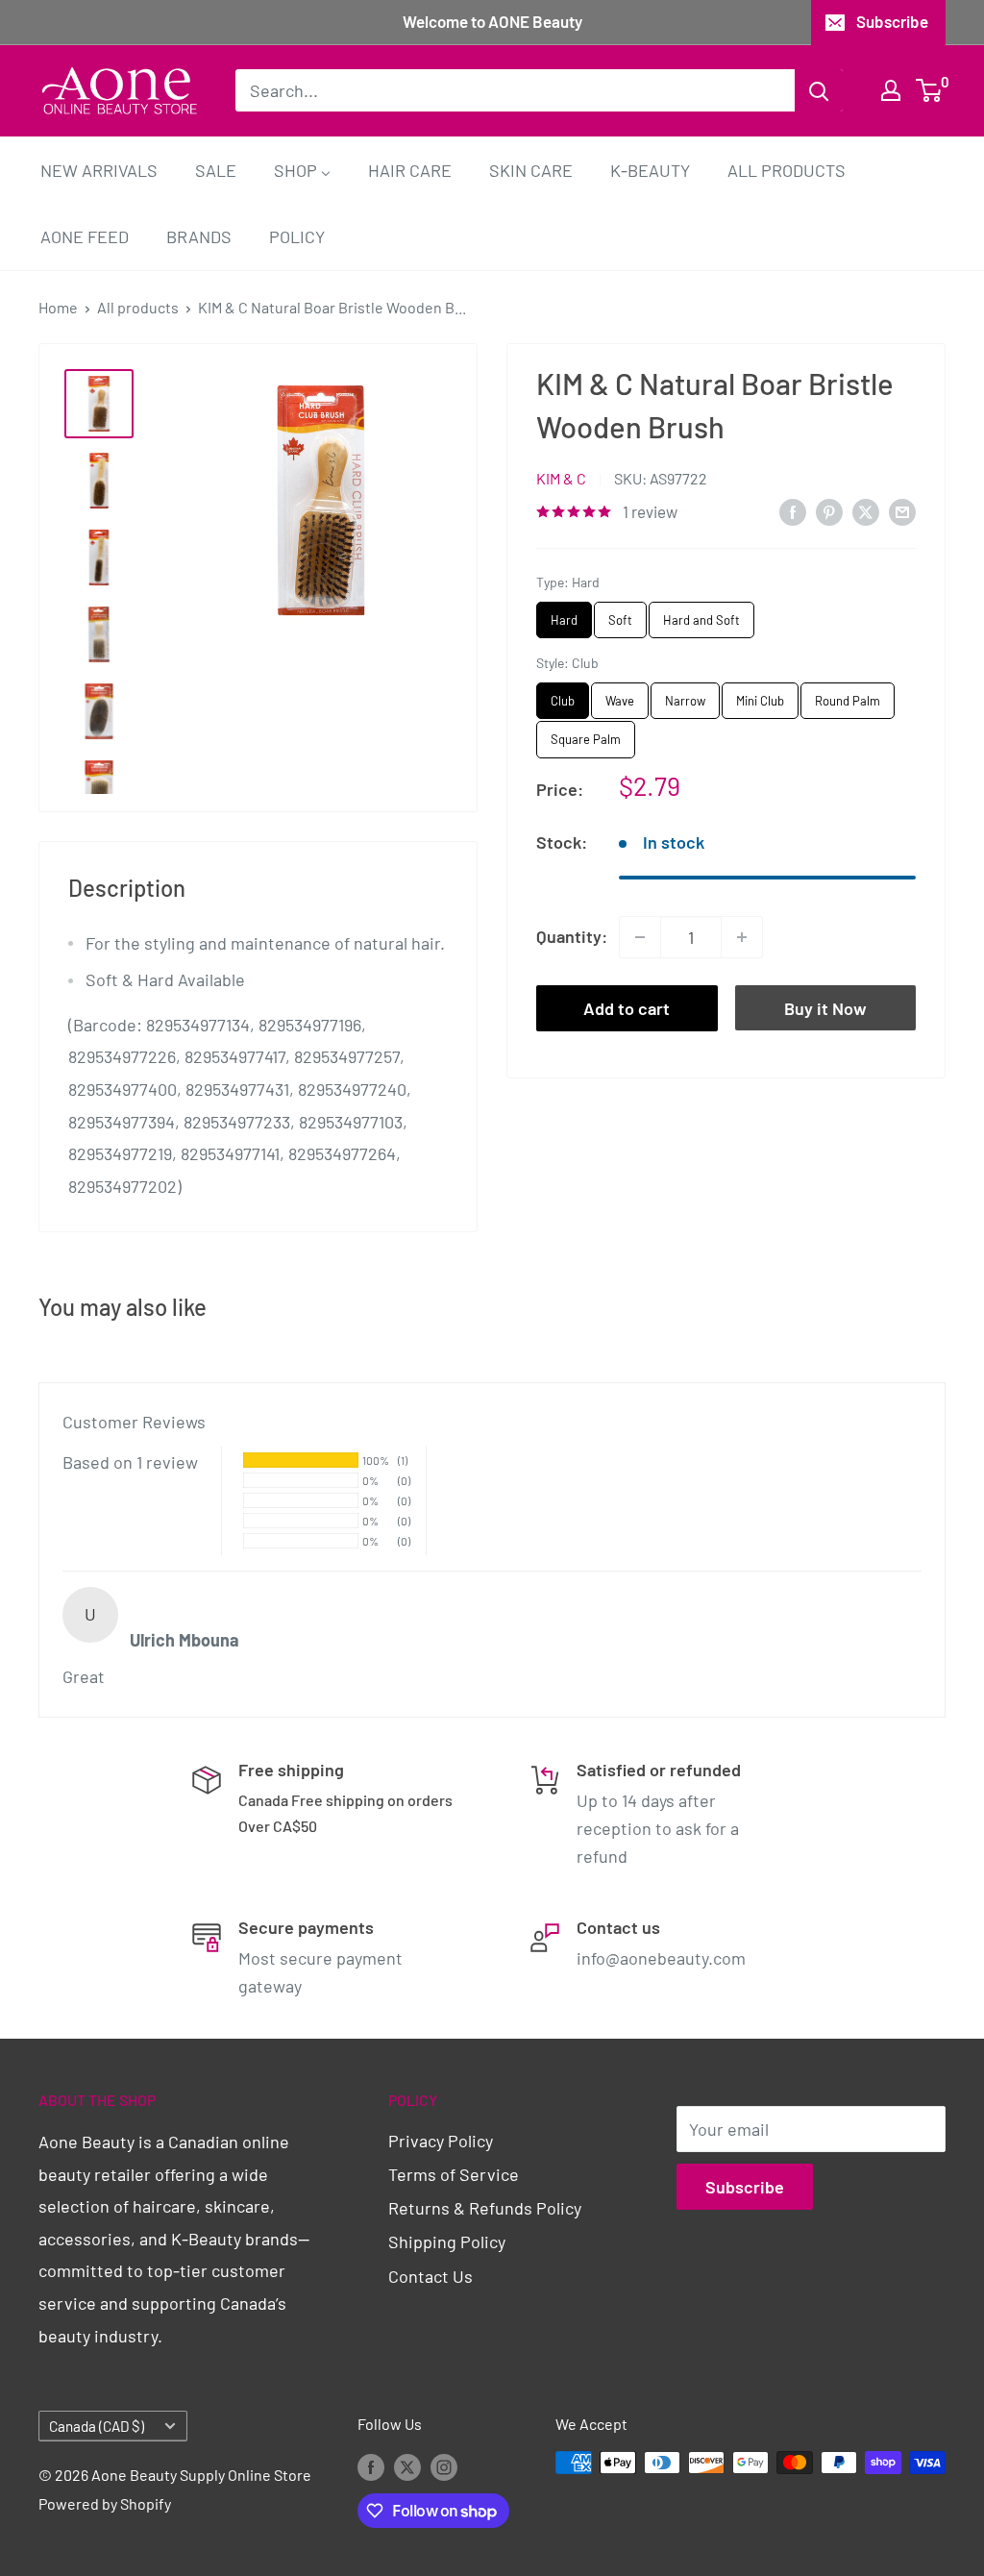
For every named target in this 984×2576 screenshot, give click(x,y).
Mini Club (761, 695)
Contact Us (430, 2276)
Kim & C (561, 478)
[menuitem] (99, 170)
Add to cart (627, 1008)
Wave (620, 695)
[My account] (891, 90)
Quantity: (572, 936)
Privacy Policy (441, 2141)
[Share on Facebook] (793, 510)
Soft (621, 615)
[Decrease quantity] (640, 937)
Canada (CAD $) (97, 2426)
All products (138, 307)
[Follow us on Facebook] (371, 2466)
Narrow (685, 695)
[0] (930, 90)
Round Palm (848, 695)
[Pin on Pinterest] (829, 510)
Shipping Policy (447, 2242)
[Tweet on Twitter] (866, 510)
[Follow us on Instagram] (444, 2466)
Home (58, 307)
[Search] (819, 90)
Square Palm (586, 734)
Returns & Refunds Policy (485, 2208)
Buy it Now (825, 1008)
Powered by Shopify (105, 2503)
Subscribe (892, 21)
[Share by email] (902, 510)
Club (563, 695)
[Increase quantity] (742, 937)
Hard (565, 615)
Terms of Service (454, 2174)
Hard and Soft (701, 615)
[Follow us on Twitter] (407, 2466)
